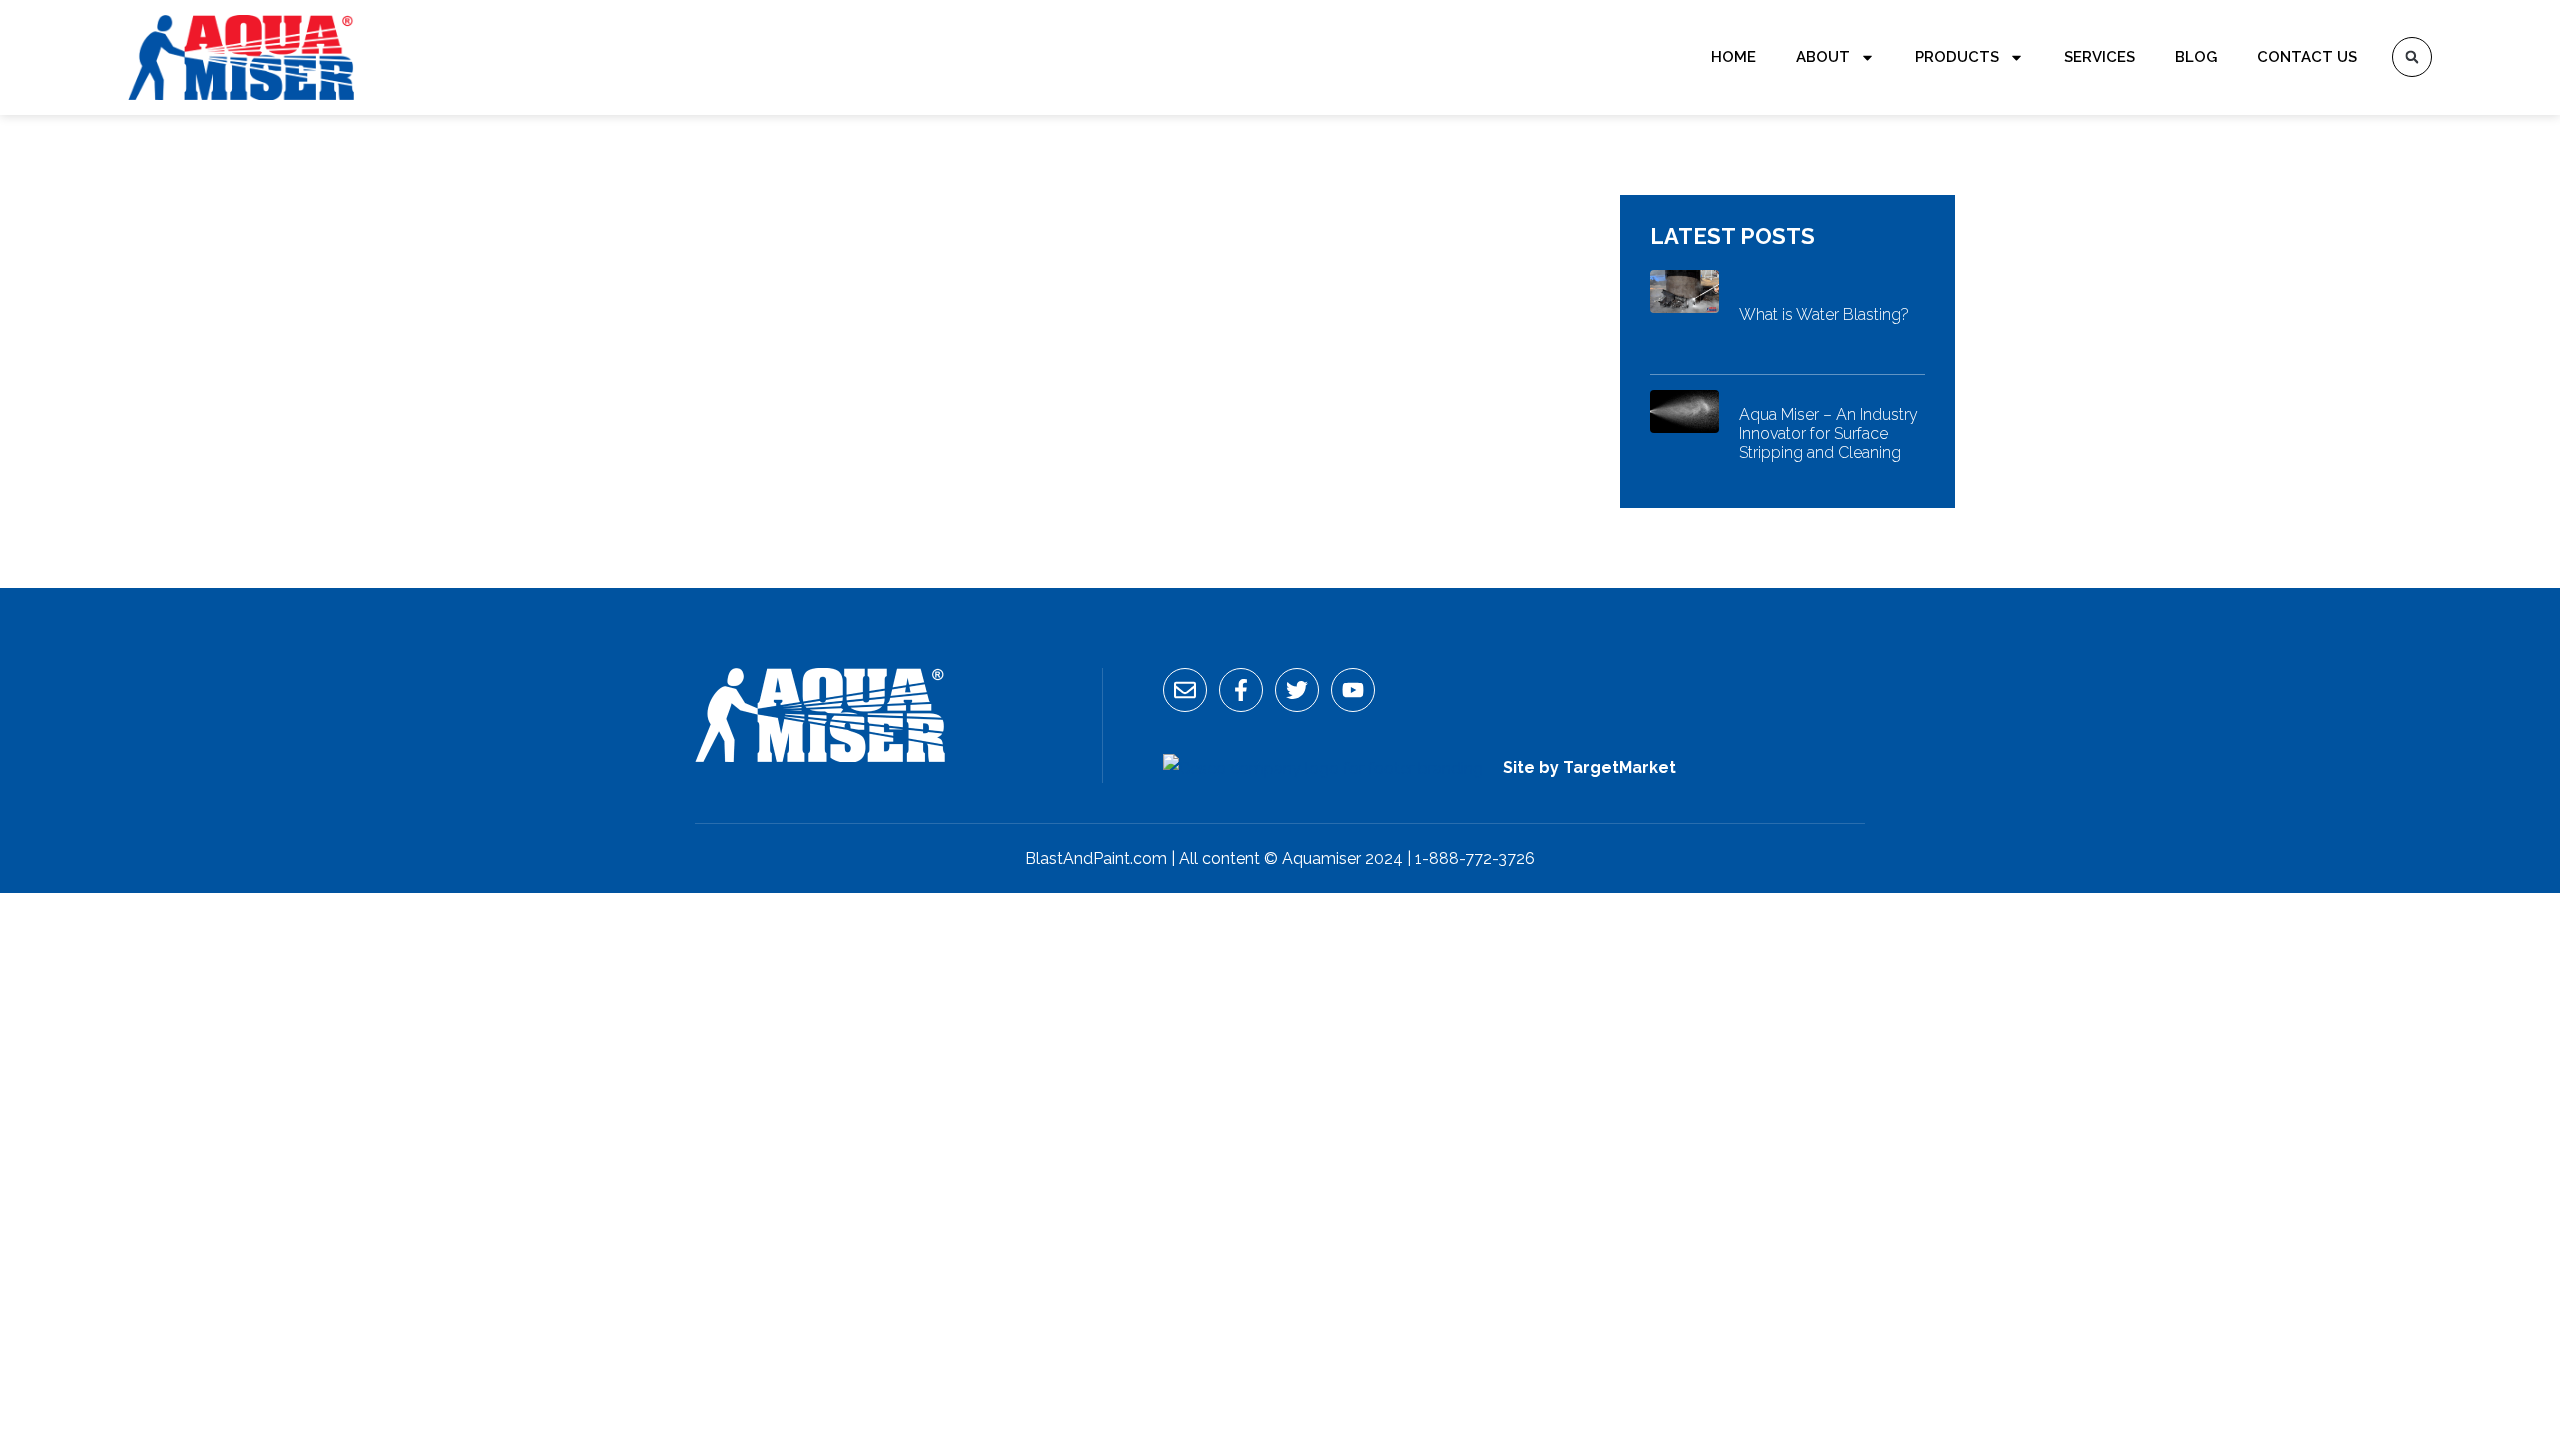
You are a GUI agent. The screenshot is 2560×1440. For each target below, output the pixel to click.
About (1823, 57)
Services (2099, 57)
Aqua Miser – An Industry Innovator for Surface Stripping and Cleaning (1828, 433)
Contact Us (2307, 57)
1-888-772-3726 (1475, 858)
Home (1733, 57)
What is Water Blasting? (1824, 314)
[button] (2412, 57)
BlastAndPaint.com (1096, 858)
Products (1957, 57)
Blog (2196, 57)
